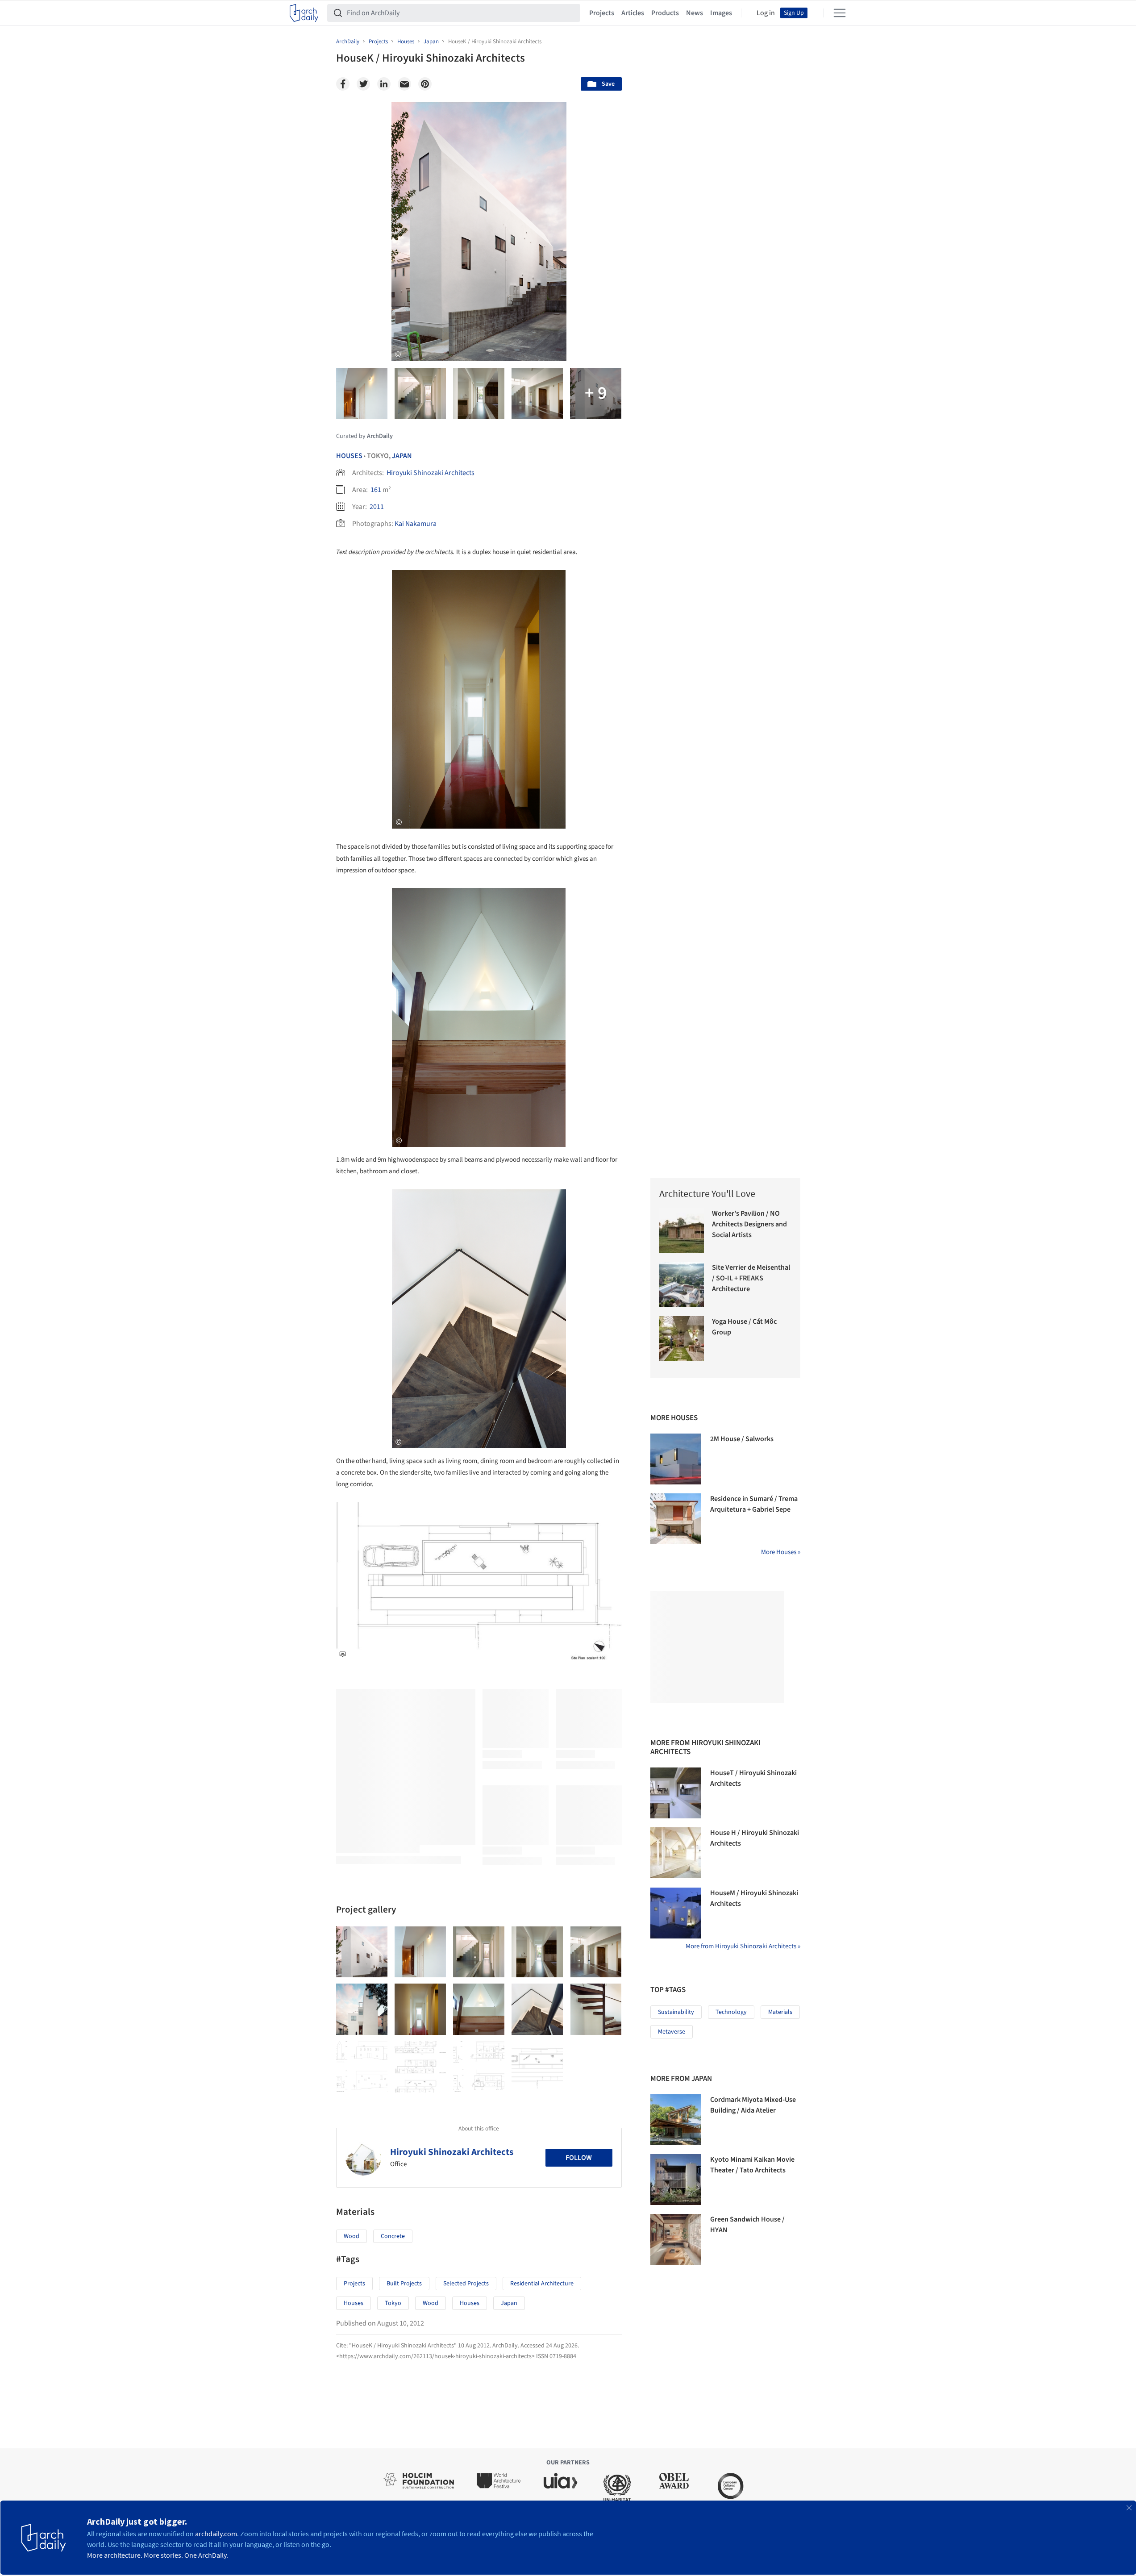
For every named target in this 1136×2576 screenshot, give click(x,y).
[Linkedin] (384, 84)
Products (665, 13)
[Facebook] (343, 84)
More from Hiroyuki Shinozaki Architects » (743, 1946)
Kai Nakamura (416, 524)
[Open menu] (840, 13)
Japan (402, 456)
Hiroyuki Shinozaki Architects (431, 473)
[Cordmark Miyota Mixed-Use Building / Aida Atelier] (676, 2120)
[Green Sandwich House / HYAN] (676, 2239)
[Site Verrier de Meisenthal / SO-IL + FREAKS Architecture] (682, 1285)
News (695, 13)
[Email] (404, 84)
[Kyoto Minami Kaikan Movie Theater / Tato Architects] (676, 2180)
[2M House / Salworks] (676, 1459)
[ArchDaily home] (304, 13)
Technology (731, 2012)
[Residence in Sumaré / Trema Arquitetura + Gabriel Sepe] (676, 1519)
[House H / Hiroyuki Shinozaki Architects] (676, 1853)
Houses (349, 456)
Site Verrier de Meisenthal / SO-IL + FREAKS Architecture (751, 1278)
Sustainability (676, 2012)
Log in (766, 13)
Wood (352, 2236)
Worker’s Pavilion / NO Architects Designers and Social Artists (749, 1224)
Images (721, 13)
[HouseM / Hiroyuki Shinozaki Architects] (676, 1913)
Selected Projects (466, 2284)
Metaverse (672, 2032)
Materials (780, 2012)
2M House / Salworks (742, 1439)
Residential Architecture (542, 2284)
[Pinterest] (425, 84)
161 (376, 490)
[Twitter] (363, 84)
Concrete (393, 2236)
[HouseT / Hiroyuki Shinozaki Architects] (676, 1793)
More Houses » (781, 1552)
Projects (602, 13)
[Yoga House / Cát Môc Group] (682, 1339)
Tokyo (393, 2303)
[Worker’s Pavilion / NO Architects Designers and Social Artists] (682, 1231)
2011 (377, 507)
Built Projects (404, 2284)
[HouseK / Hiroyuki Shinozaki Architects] (362, 1952)
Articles (633, 13)
